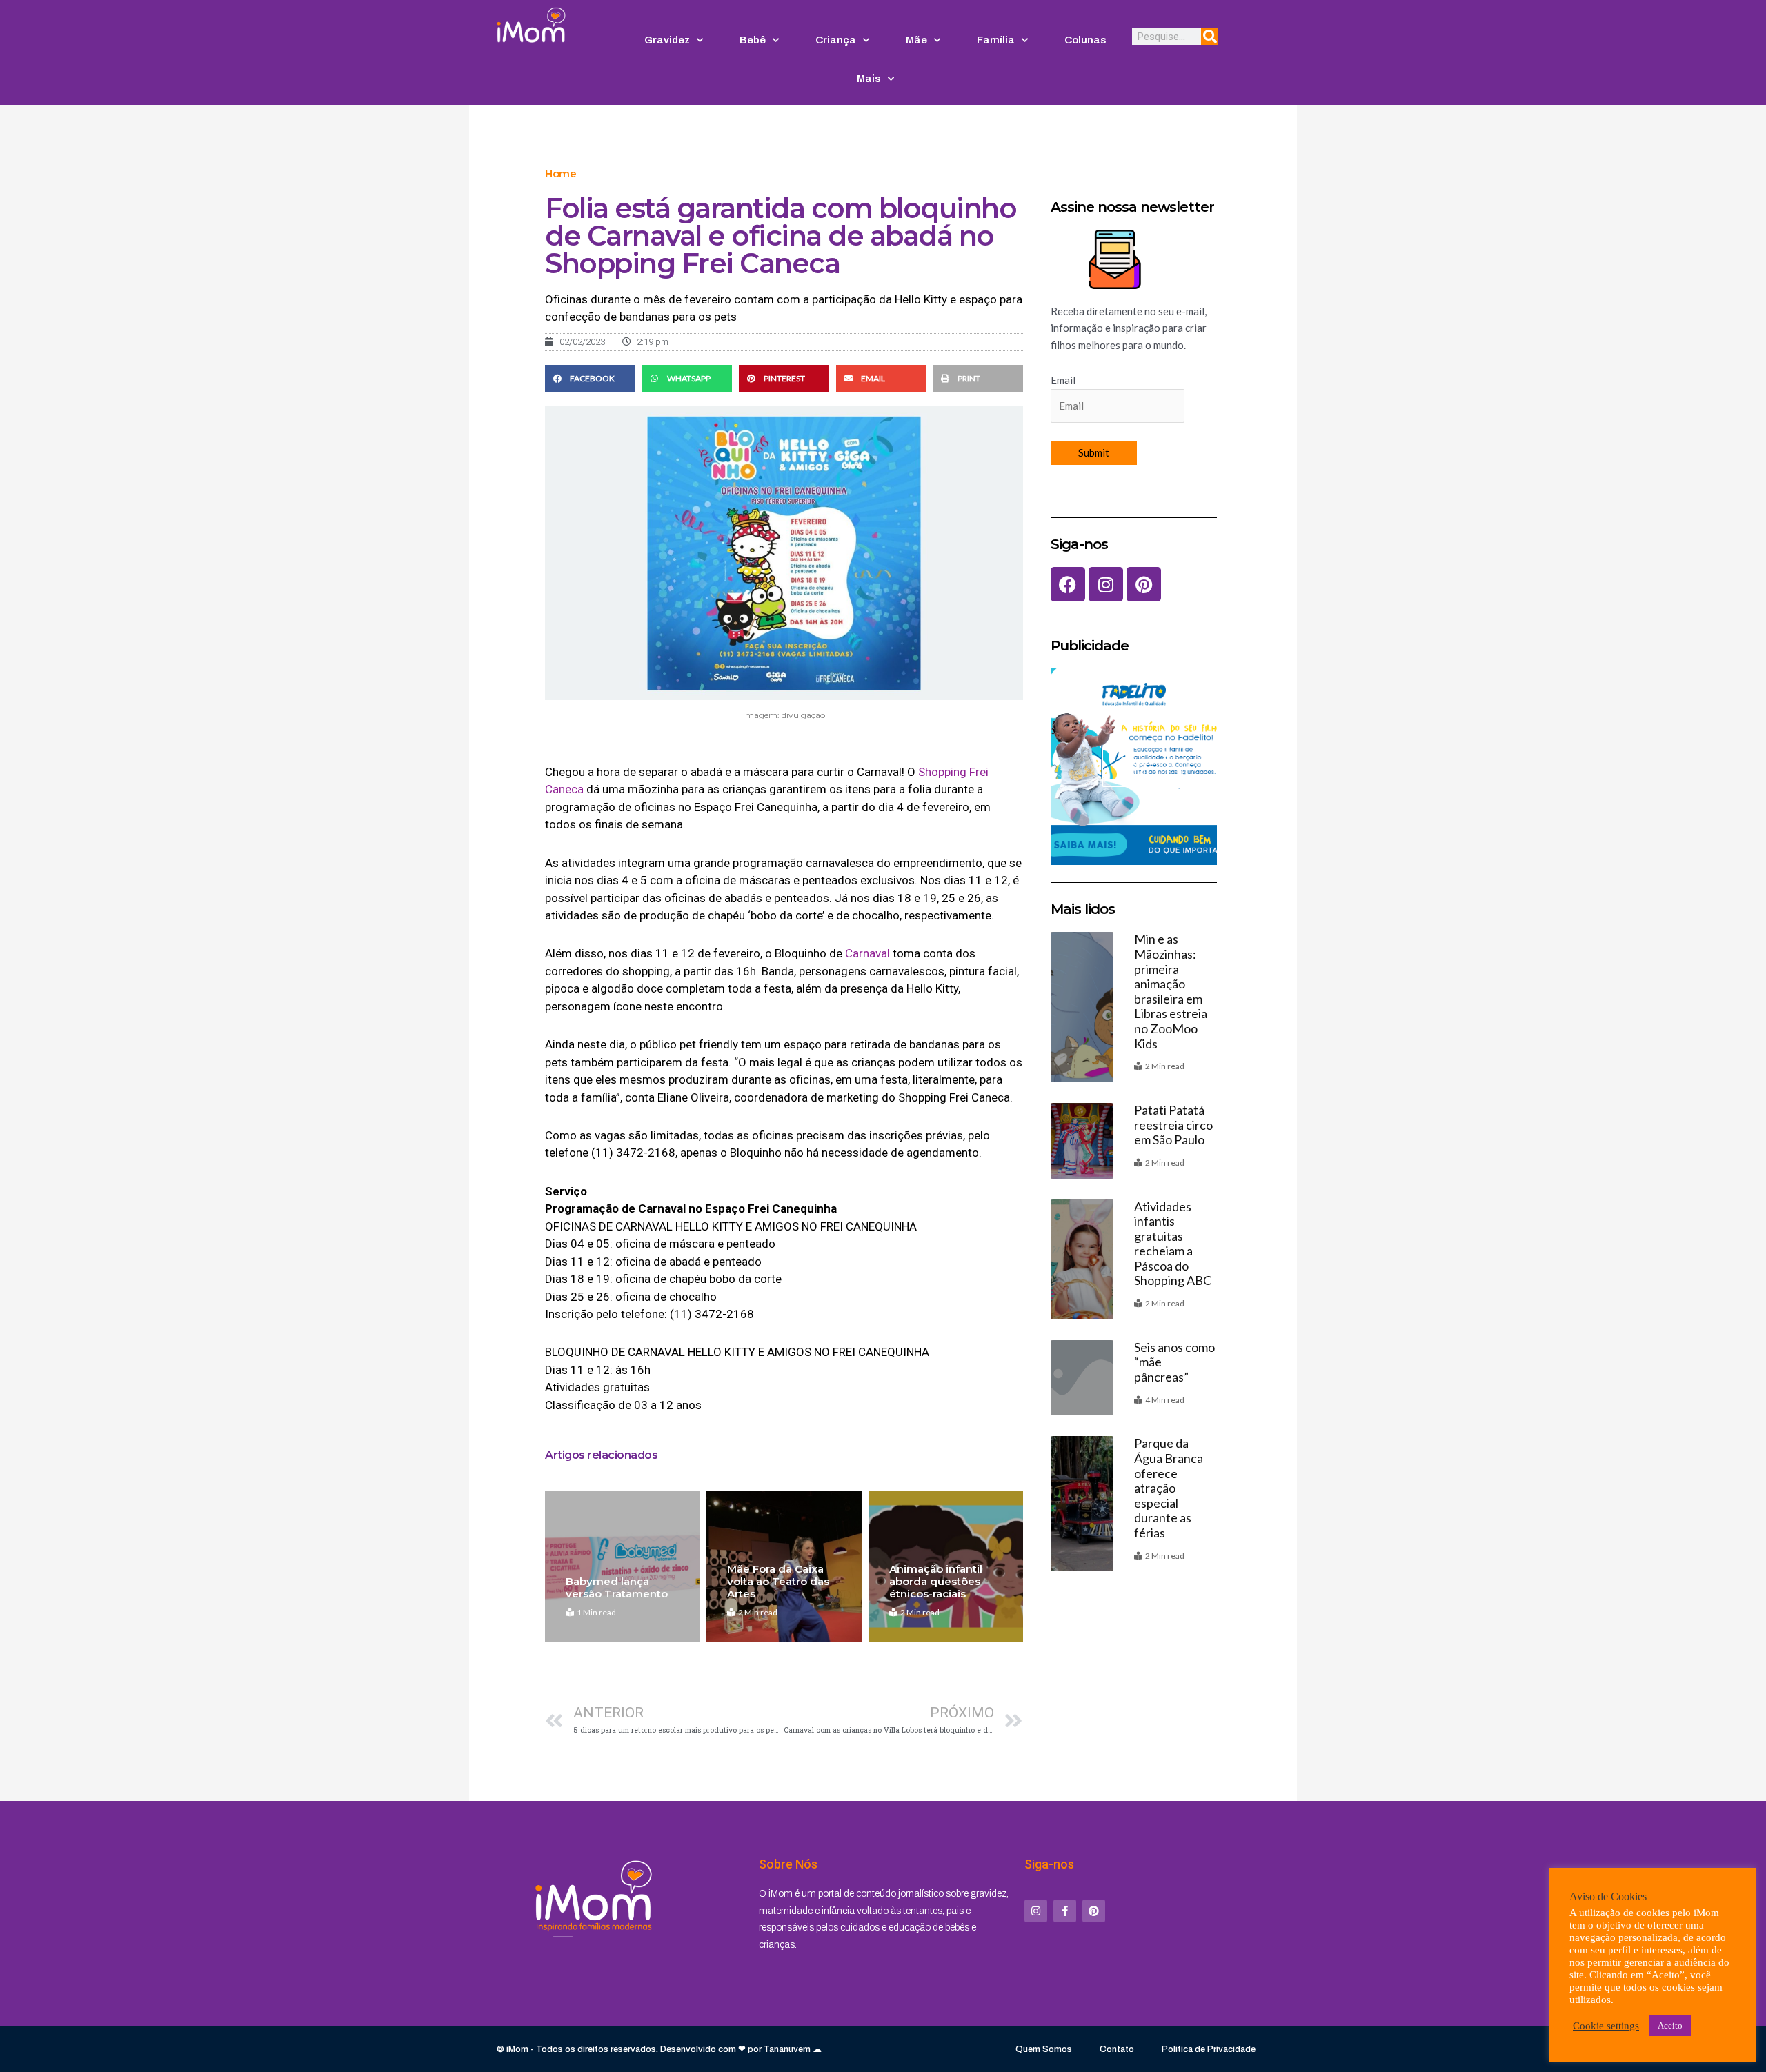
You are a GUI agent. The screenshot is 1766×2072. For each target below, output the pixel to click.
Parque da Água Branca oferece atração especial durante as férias (1169, 1488)
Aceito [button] (1670, 2025)
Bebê (753, 40)
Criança (836, 40)
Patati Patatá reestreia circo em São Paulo (1173, 1125)
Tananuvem (787, 2049)
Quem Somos (1044, 2049)
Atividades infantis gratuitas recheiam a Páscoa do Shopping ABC (1173, 1244)
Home (560, 173)
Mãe (916, 40)
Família (996, 40)
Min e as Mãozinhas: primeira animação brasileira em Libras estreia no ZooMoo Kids (1171, 991)
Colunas (1085, 40)
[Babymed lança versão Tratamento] (622, 1566)
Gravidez (667, 40)
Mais (869, 79)
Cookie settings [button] (1606, 2026)
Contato (1117, 2049)
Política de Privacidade (1209, 2049)
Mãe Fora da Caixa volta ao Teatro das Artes (778, 1581)
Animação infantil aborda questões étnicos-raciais (936, 1581)
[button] (590, 379)
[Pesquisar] (1210, 36)
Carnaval (867, 953)
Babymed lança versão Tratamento (617, 1587)
